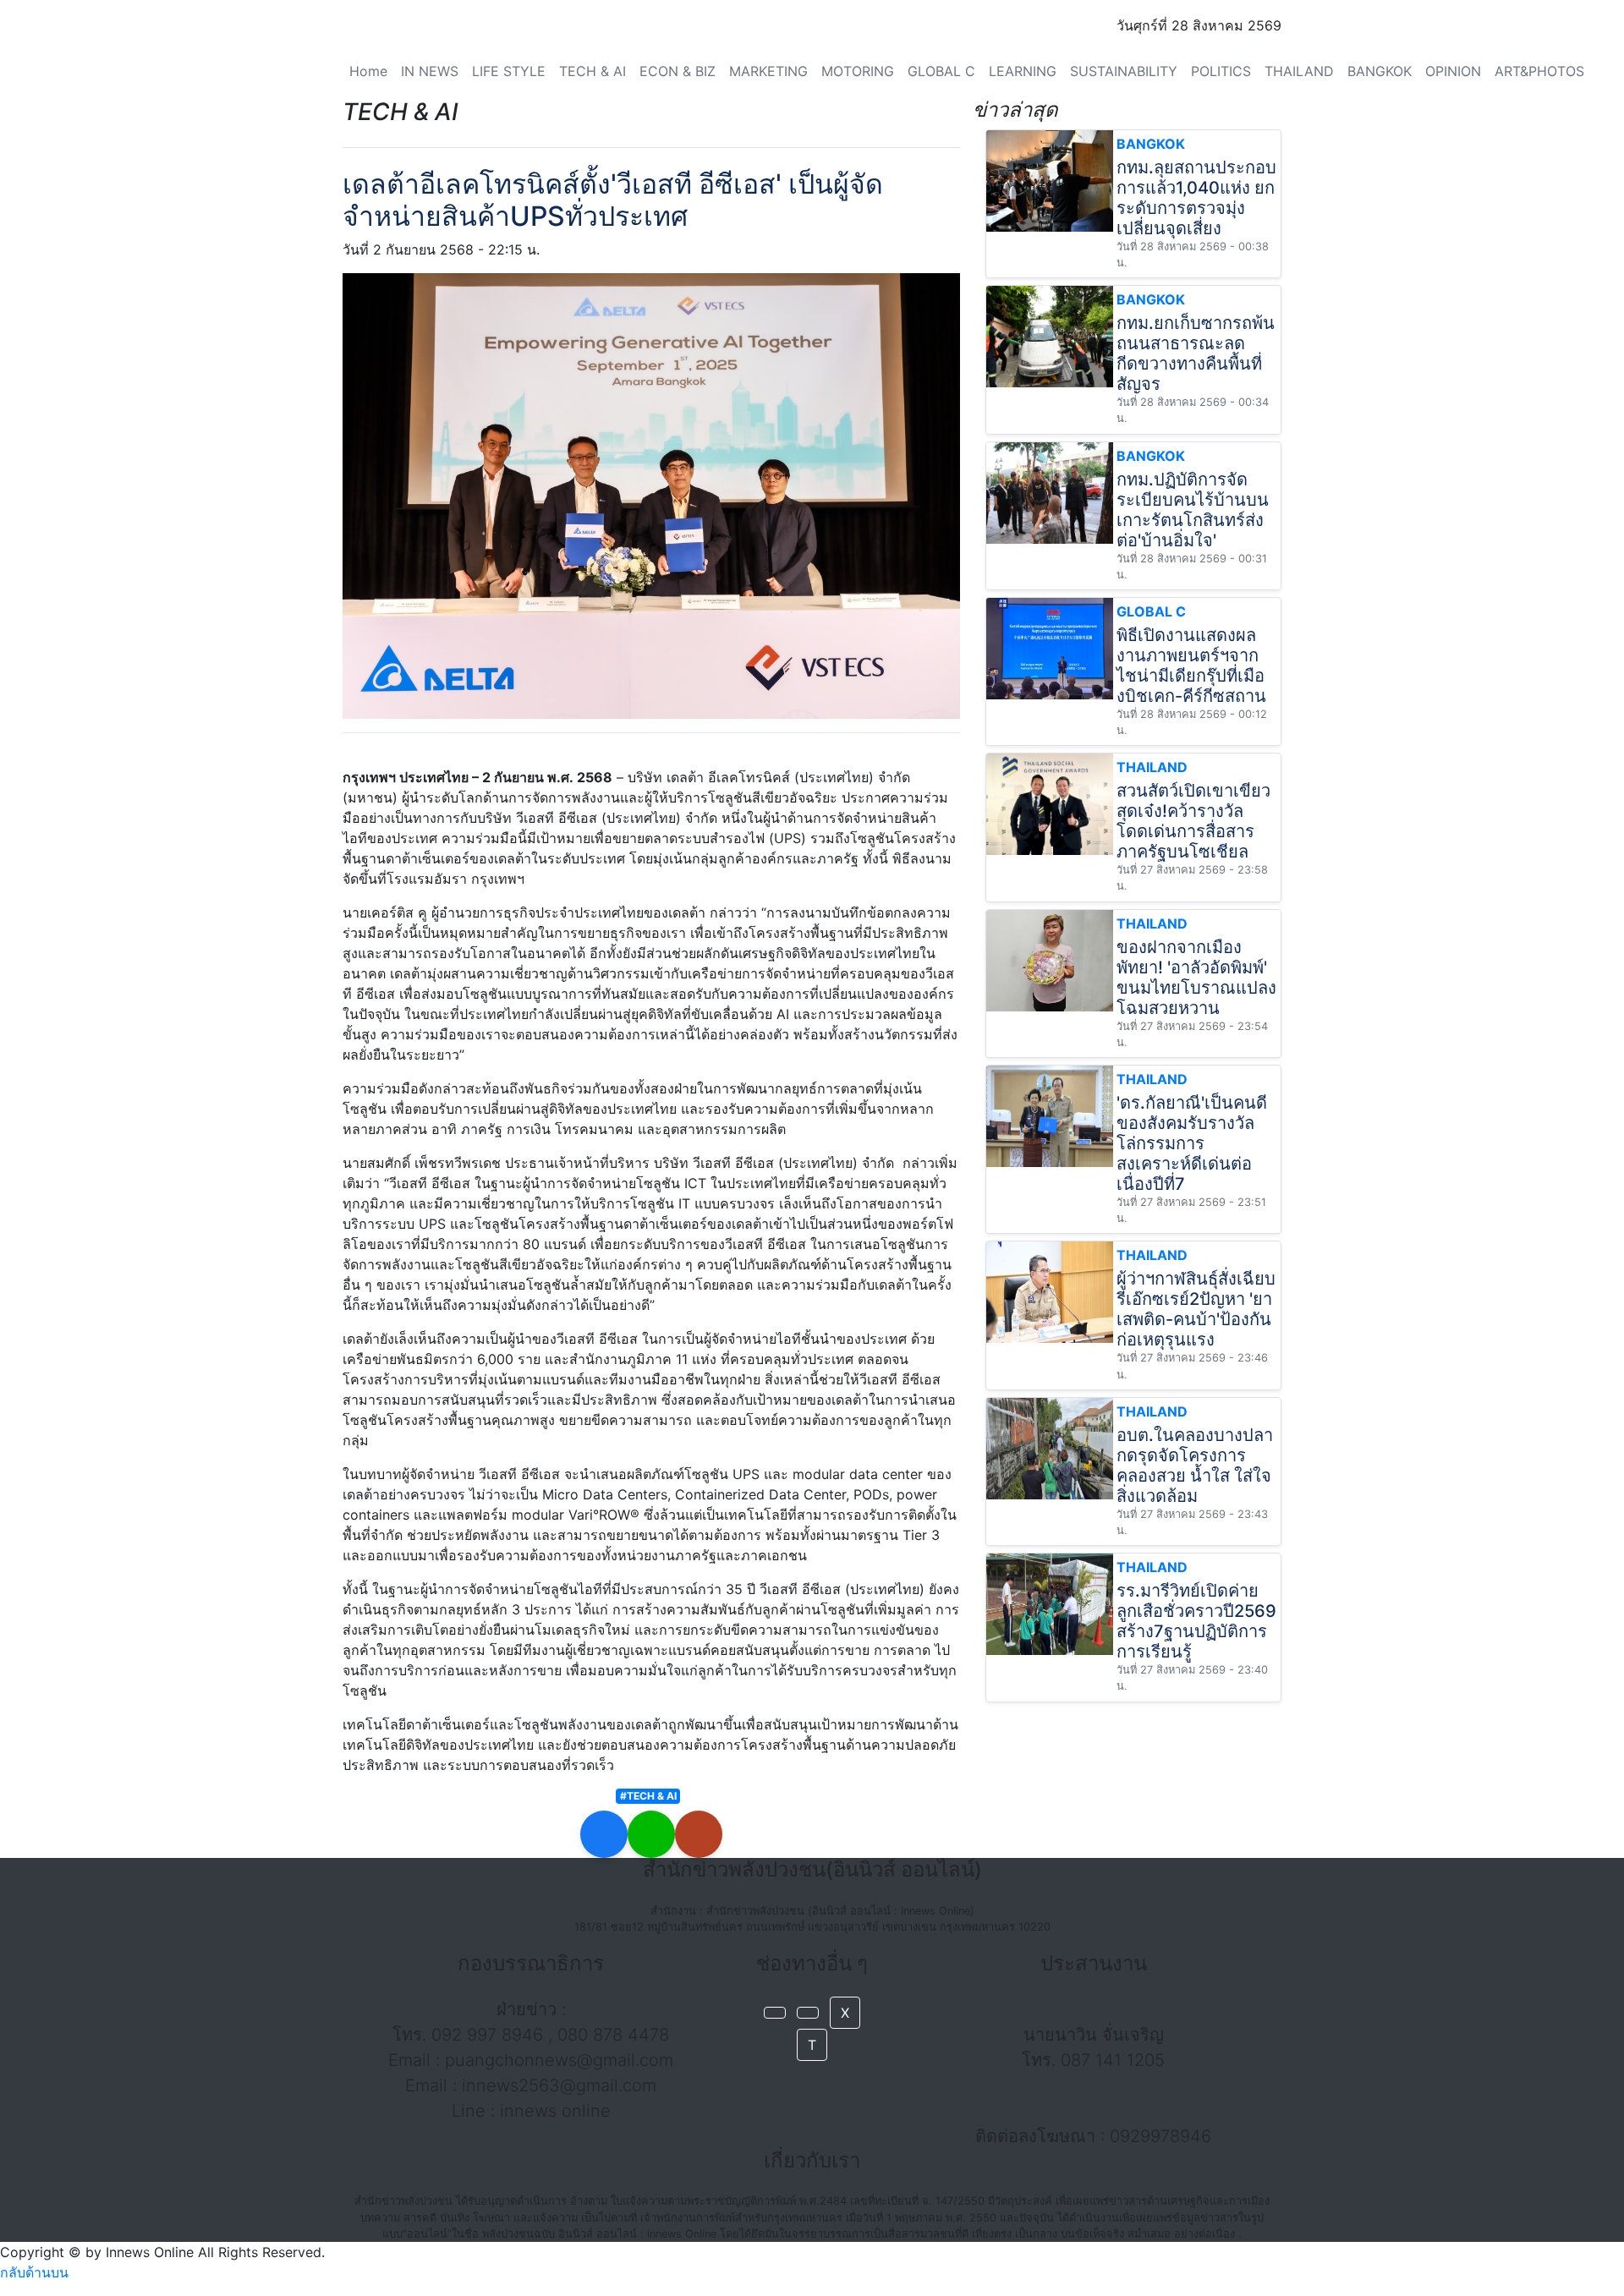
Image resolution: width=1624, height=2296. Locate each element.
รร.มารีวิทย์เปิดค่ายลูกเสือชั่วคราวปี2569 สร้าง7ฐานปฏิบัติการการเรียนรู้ (1196, 1621)
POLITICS (1221, 71)
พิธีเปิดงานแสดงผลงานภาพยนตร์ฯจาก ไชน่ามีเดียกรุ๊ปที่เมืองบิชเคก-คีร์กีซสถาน (1191, 666)
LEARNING (1023, 71)
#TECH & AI (648, 1796)
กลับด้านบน (34, 2272)
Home (368, 71)
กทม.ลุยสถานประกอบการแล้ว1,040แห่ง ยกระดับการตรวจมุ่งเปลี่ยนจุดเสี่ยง (1196, 198)
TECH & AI (593, 71)
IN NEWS (430, 71)
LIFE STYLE (509, 71)
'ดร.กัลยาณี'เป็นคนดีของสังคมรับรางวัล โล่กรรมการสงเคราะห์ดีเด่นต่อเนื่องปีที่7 (1192, 1143)
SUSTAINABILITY (1124, 71)
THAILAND (1299, 71)
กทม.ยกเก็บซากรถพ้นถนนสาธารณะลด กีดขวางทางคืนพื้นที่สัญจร (1196, 353)
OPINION (1453, 71)
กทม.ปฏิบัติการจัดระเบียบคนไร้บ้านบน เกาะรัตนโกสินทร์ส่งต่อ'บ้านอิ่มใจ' (1193, 510)
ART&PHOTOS (1539, 71)
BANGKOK (1380, 71)
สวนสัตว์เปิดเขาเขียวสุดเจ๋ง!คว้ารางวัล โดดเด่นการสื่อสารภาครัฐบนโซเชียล (1193, 821)
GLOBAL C (941, 71)
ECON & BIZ (678, 71)
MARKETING (768, 71)
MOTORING (858, 71)
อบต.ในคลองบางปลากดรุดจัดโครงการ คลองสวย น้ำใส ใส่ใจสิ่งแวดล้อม (1195, 1466)
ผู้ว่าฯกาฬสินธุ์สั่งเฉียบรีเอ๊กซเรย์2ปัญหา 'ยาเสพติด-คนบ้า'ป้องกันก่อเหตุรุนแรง (1196, 1309)
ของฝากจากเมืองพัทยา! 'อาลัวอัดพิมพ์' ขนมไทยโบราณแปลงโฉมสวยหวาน (1196, 978)
